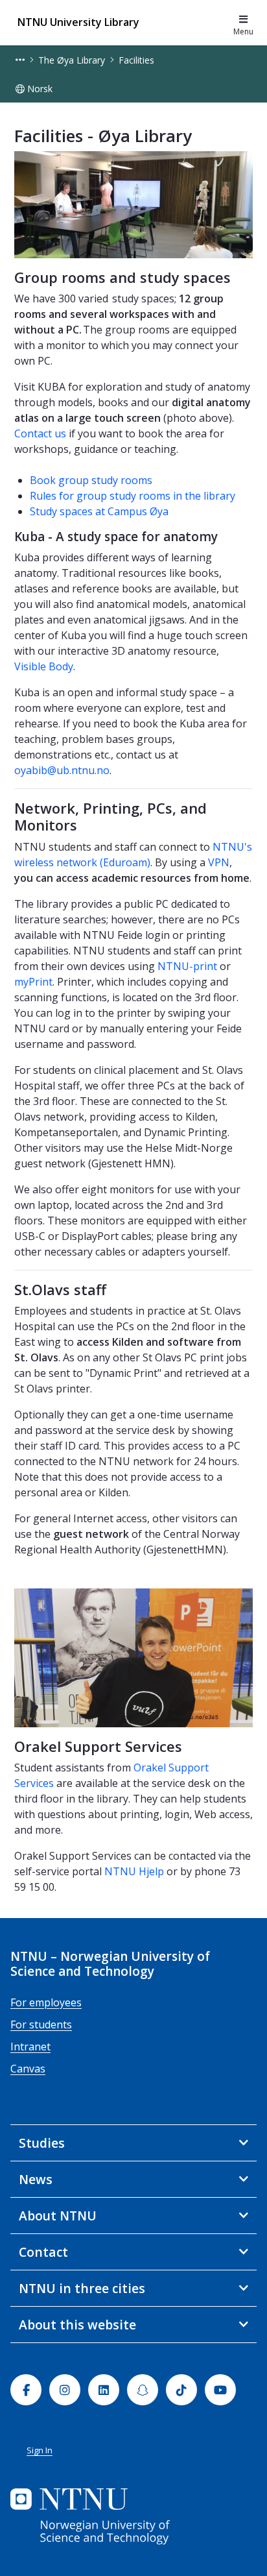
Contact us (40, 433)
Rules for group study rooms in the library (133, 496)
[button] (20, 60)
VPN (219, 862)
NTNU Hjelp (134, 1871)
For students (41, 2024)
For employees (46, 2002)
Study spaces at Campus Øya (99, 511)
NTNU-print (187, 966)
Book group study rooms (92, 480)
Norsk (40, 89)
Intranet (30, 2047)
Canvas (28, 2069)
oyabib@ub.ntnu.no (62, 770)
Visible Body (44, 666)
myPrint (33, 982)
